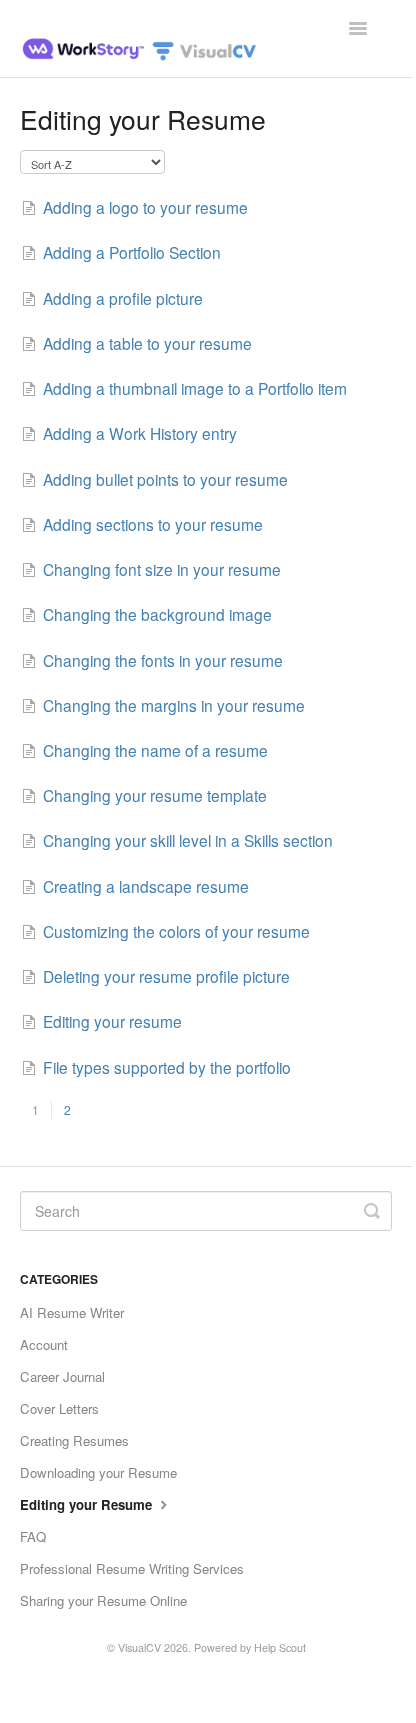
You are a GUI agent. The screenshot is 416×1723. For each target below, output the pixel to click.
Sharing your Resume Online (103, 1600)
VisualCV (139, 1647)
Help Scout (280, 1647)
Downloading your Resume (98, 1472)
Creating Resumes (74, 1440)
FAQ (33, 1536)
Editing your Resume (88, 1504)
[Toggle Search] (372, 1211)
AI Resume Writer (72, 1312)
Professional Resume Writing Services (132, 1568)
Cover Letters (59, 1408)
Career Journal (62, 1376)
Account (44, 1344)
